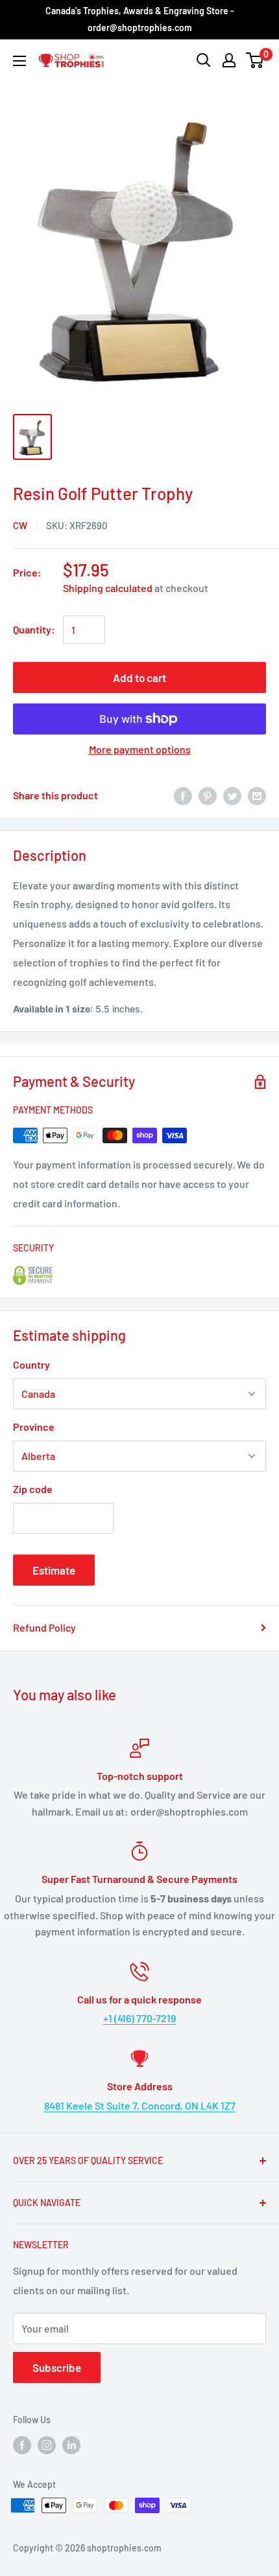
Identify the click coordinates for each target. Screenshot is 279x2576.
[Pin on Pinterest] (208, 795)
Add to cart (139, 678)
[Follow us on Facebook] (22, 2445)
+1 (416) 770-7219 (139, 2018)
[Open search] (204, 60)
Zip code (33, 1489)
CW (20, 525)
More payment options (140, 749)
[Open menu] (19, 61)
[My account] (229, 60)
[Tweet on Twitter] (232, 795)
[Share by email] (257, 795)
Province (34, 1427)
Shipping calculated (108, 588)
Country (31, 1364)
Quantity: (34, 629)
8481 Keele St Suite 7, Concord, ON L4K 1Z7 (140, 2105)
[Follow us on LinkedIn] (71, 2445)
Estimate (54, 1570)
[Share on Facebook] (183, 795)
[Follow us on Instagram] (47, 2445)
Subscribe (57, 2367)
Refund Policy (44, 1627)
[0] (255, 60)
